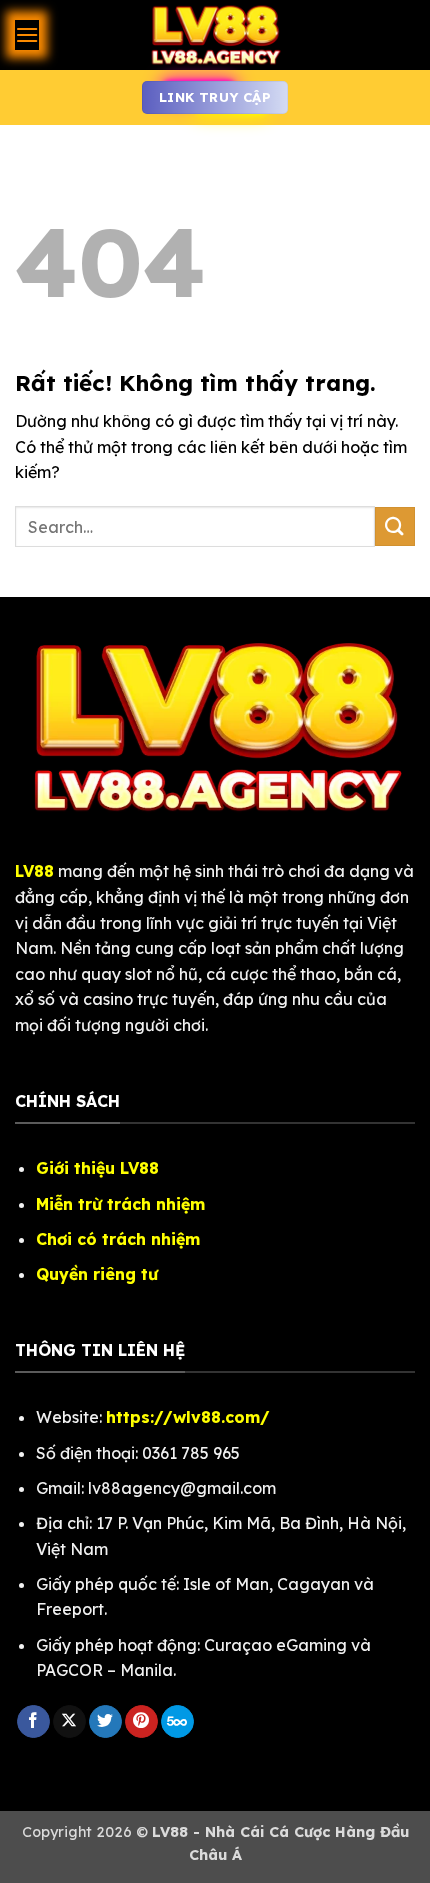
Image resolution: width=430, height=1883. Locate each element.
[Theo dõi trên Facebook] (33, 1722)
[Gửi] (395, 526)
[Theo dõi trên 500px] (177, 1722)
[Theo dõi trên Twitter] (105, 1722)
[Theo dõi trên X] (69, 1722)
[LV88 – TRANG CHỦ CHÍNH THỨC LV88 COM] (215, 35)
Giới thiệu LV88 (97, 1168)
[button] (27, 34)
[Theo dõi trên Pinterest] (141, 1722)
